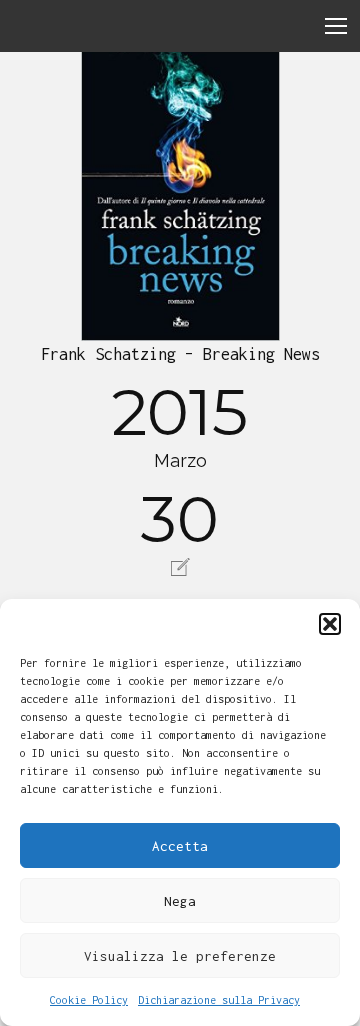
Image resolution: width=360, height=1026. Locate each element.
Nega (180, 901)
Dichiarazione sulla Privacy (219, 1000)
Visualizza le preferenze (180, 956)
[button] (330, 624)
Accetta (180, 846)
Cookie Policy (89, 1000)
